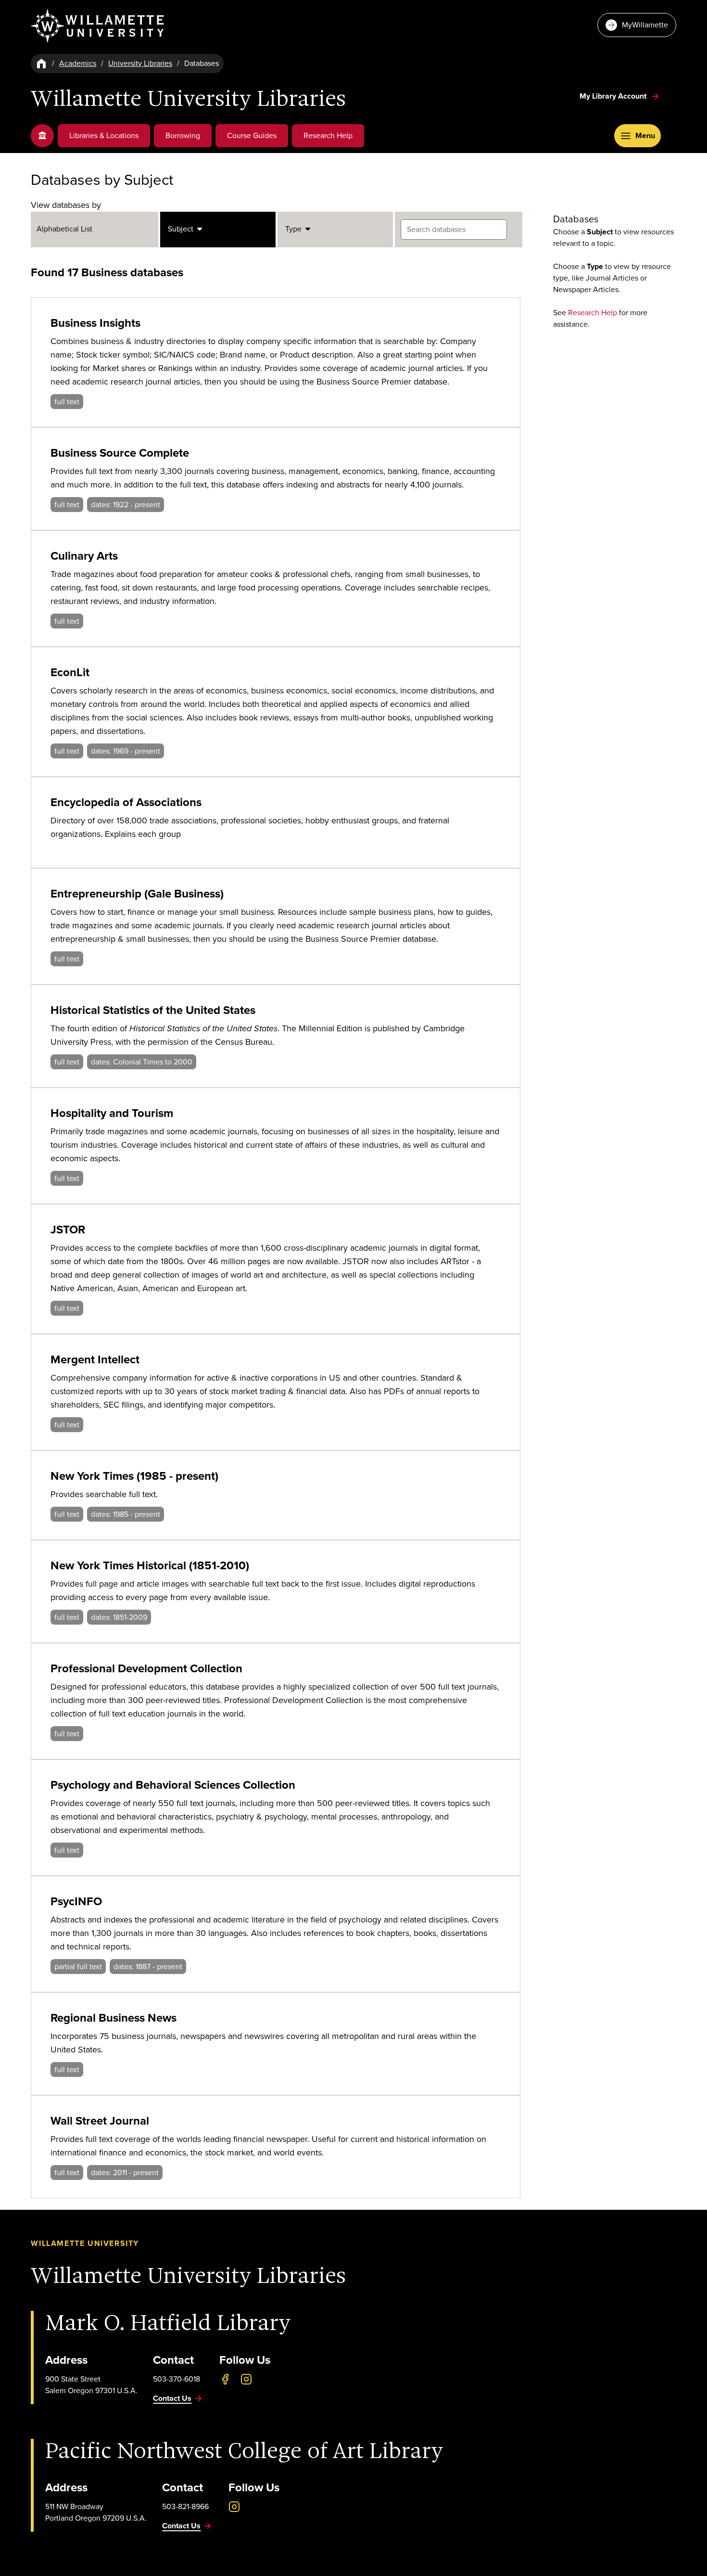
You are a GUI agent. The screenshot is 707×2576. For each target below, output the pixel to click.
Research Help (328, 135)
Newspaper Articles (586, 289)
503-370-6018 (177, 2379)
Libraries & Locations (104, 135)
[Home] (41, 64)
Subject (183, 229)
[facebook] (225, 2379)
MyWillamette (645, 25)
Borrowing (183, 135)
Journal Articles (612, 278)
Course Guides (252, 135)
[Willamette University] (98, 26)
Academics (78, 63)
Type (295, 229)
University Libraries (140, 63)
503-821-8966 (185, 2506)
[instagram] (246, 2379)
